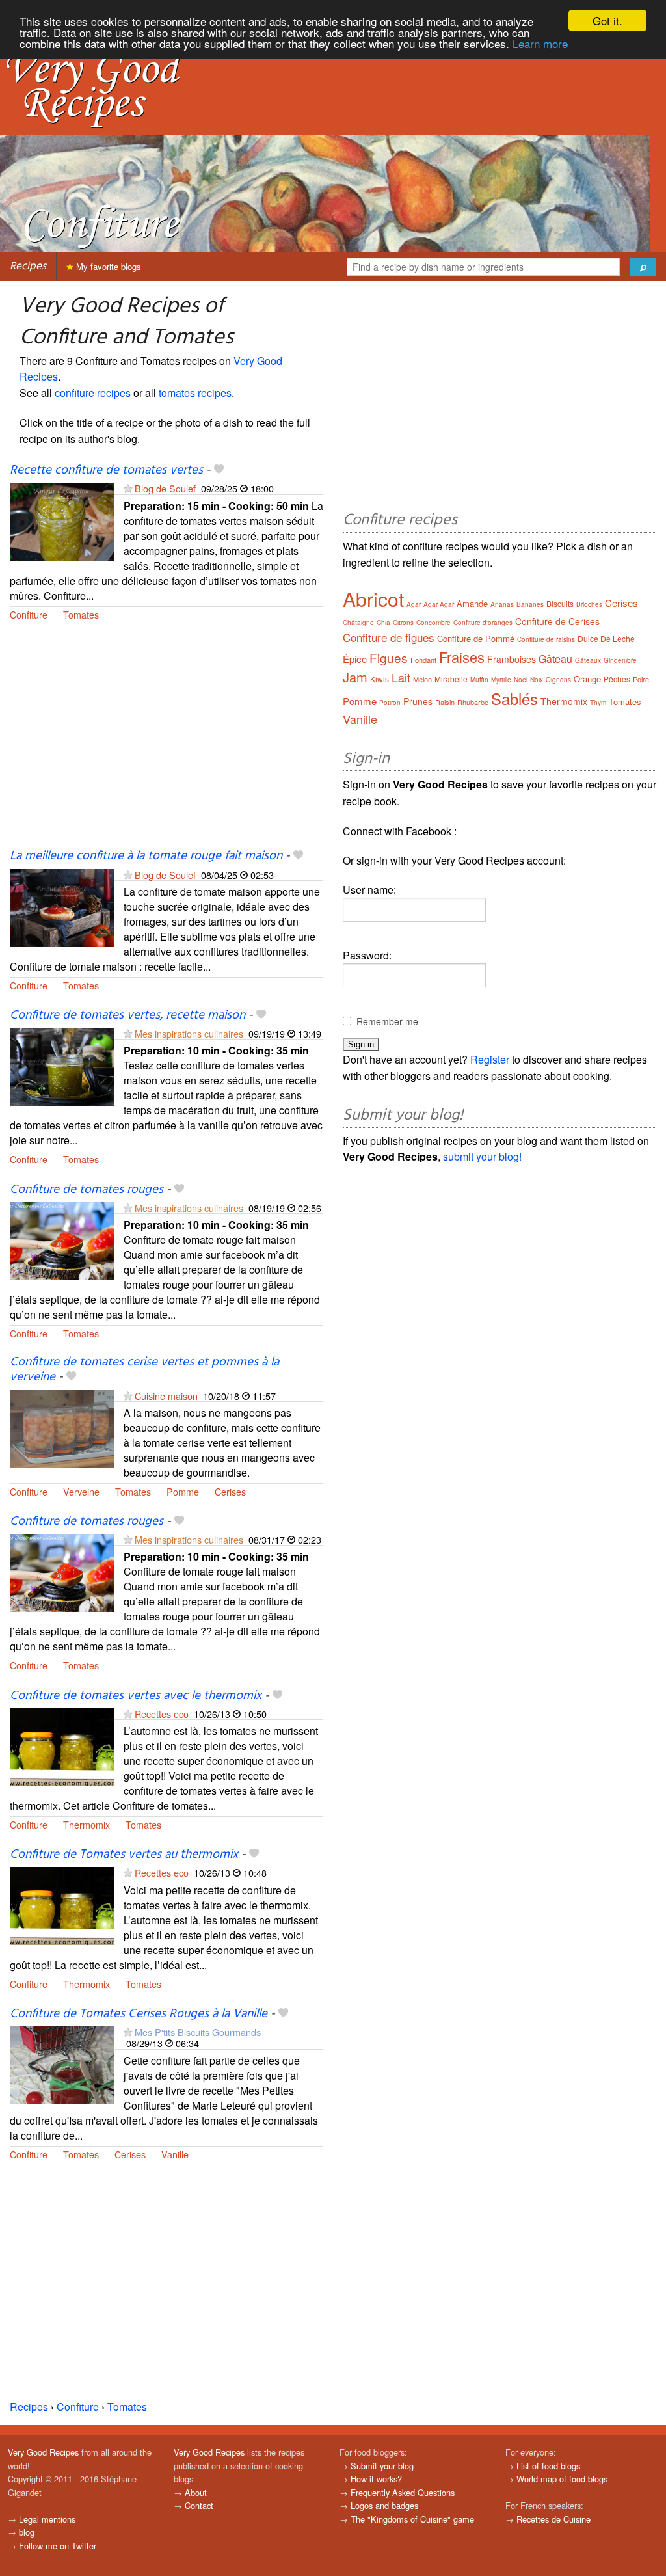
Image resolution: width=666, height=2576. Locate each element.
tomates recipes (195, 393)
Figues (389, 657)
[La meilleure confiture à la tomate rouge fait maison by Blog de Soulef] (62, 906)
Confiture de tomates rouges (87, 1190)
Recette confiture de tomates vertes (106, 470)
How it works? (376, 2479)
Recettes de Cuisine (553, 2519)
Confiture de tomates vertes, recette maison (127, 1015)
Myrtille (501, 680)
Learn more (540, 43)
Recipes (28, 266)
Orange (587, 679)
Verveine (81, 1491)
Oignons (558, 680)
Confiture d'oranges (483, 623)
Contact (199, 2505)
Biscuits (560, 603)
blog (27, 2532)
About (196, 2492)
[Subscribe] (128, 488)
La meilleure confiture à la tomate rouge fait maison (146, 856)
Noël (521, 680)
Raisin (445, 702)
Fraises (462, 657)
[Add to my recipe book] (219, 470)
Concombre (433, 623)
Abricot (373, 599)
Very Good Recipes (43, 2452)
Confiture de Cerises (557, 621)
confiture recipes (93, 393)
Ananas (502, 604)
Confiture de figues (389, 637)
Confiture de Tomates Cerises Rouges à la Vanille (139, 2014)
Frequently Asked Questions (403, 2492)
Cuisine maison (166, 1396)
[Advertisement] (166, 742)
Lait (401, 677)
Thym (598, 703)
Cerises (230, 1491)
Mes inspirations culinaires (189, 1033)
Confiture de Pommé (476, 638)
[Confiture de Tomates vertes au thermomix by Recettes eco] (62, 1905)
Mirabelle (451, 679)
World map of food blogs (562, 2479)
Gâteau (555, 659)
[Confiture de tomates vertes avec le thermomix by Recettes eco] (62, 1746)
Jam (355, 677)
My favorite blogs (107, 266)
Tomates (81, 614)
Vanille (175, 2154)
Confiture (29, 614)
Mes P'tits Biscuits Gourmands (198, 2032)
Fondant (423, 660)
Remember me (387, 1021)
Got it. (607, 20)
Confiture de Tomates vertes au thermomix (124, 1855)
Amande (472, 603)
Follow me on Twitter (58, 2546)
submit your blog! (482, 1156)
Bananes (530, 604)
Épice (355, 659)
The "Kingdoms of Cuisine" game (412, 2519)
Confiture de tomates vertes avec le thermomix (136, 1696)
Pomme (183, 1491)
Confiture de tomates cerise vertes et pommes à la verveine (144, 1370)
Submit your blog (382, 2466)
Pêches (617, 679)
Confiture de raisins (546, 639)
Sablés (514, 698)
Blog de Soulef (165, 488)
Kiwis (380, 679)
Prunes (418, 701)
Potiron (390, 703)
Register (490, 1059)
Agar (414, 604)
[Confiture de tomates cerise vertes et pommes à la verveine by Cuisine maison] (62, 1428)
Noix (537, 680)
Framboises (512, 659)
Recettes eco (162, 1714)
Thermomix (87, 1824)
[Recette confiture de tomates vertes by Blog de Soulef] (62, 520)
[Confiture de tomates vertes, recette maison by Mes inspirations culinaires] (62, 1065)
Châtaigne (358, 623)
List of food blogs (548, 2466)
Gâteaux (588, 660)
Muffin (479, 680)
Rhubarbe (473, 702)
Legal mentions (47, 2519)
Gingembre (620, 660)
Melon (422, 679)
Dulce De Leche (606, 638)
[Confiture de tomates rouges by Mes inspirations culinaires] (62, 1240)
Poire (641, 679)
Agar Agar (439, 604)
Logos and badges (384, 2505)
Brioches (589, 604)
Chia (383, 623)
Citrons (403, 623)
